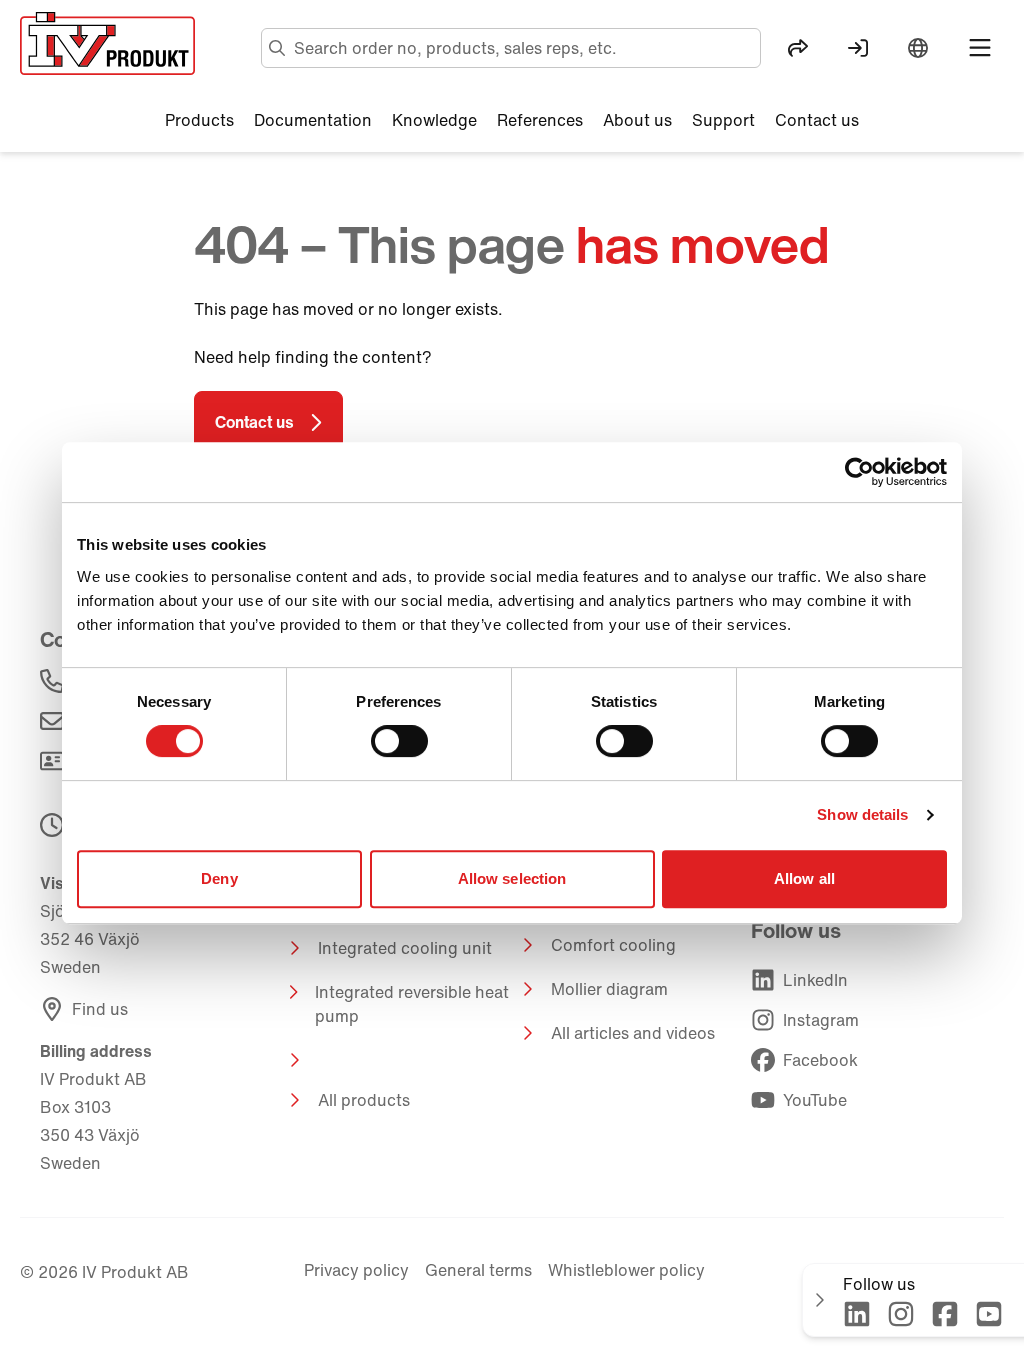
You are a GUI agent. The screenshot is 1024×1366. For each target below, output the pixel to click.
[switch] (399, 741)
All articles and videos (633, 1033)
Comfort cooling (613, 945)
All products (364, 1100)
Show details (862, 814)
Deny (219, 878)
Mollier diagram (609, 989)
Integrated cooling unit (405, 948)
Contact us (254, 422)
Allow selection (512, 878)
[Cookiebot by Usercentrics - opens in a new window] (859, 472)
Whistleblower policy (626, 1270)
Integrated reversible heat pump (412, 1004)
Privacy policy (356, 1270)
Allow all (804, 878)
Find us (100, 1009)
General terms (478, 1270)
